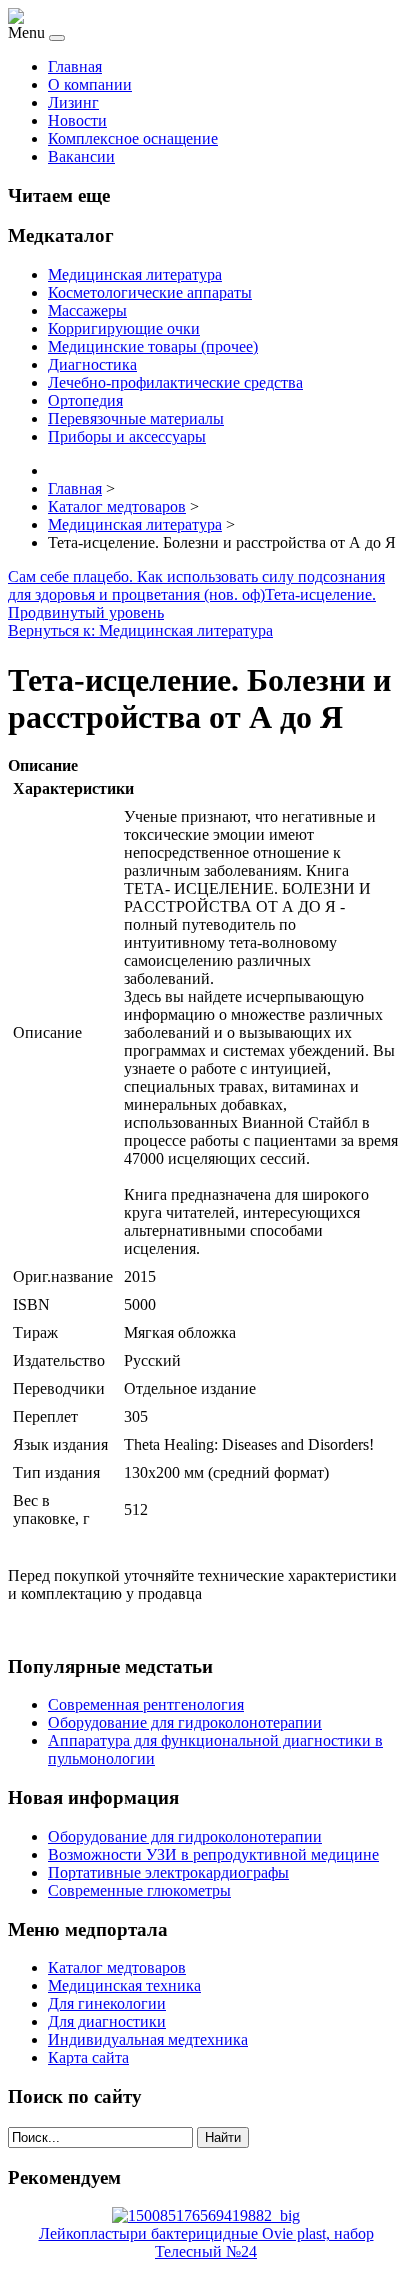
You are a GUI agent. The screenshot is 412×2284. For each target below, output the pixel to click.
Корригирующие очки (124, 328)
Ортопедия (85, 400)
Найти (223, 2137)
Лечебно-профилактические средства (175, 382)
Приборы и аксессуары (127, 436)
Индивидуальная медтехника (148, 2039)
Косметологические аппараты (150, 292)
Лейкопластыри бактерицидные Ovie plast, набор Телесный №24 (206, 2242)
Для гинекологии (107, 2003)
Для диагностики (107, 2021)
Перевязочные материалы (136, 418)
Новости (77, 120)
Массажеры (87, 310)
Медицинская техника (124, 1985)
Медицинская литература (135, 274)
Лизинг (73, 102)
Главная (75, 66)
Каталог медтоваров (117, 1967)
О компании (90, 84)
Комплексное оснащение (133, 138)
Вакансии (81, 156)
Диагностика (92, 364)
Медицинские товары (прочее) (153, 346)
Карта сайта (88, 2057)
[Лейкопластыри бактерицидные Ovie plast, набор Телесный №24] (206, 2215)
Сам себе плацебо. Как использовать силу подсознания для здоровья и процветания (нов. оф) (196, 585)
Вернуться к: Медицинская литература (140, 630)
